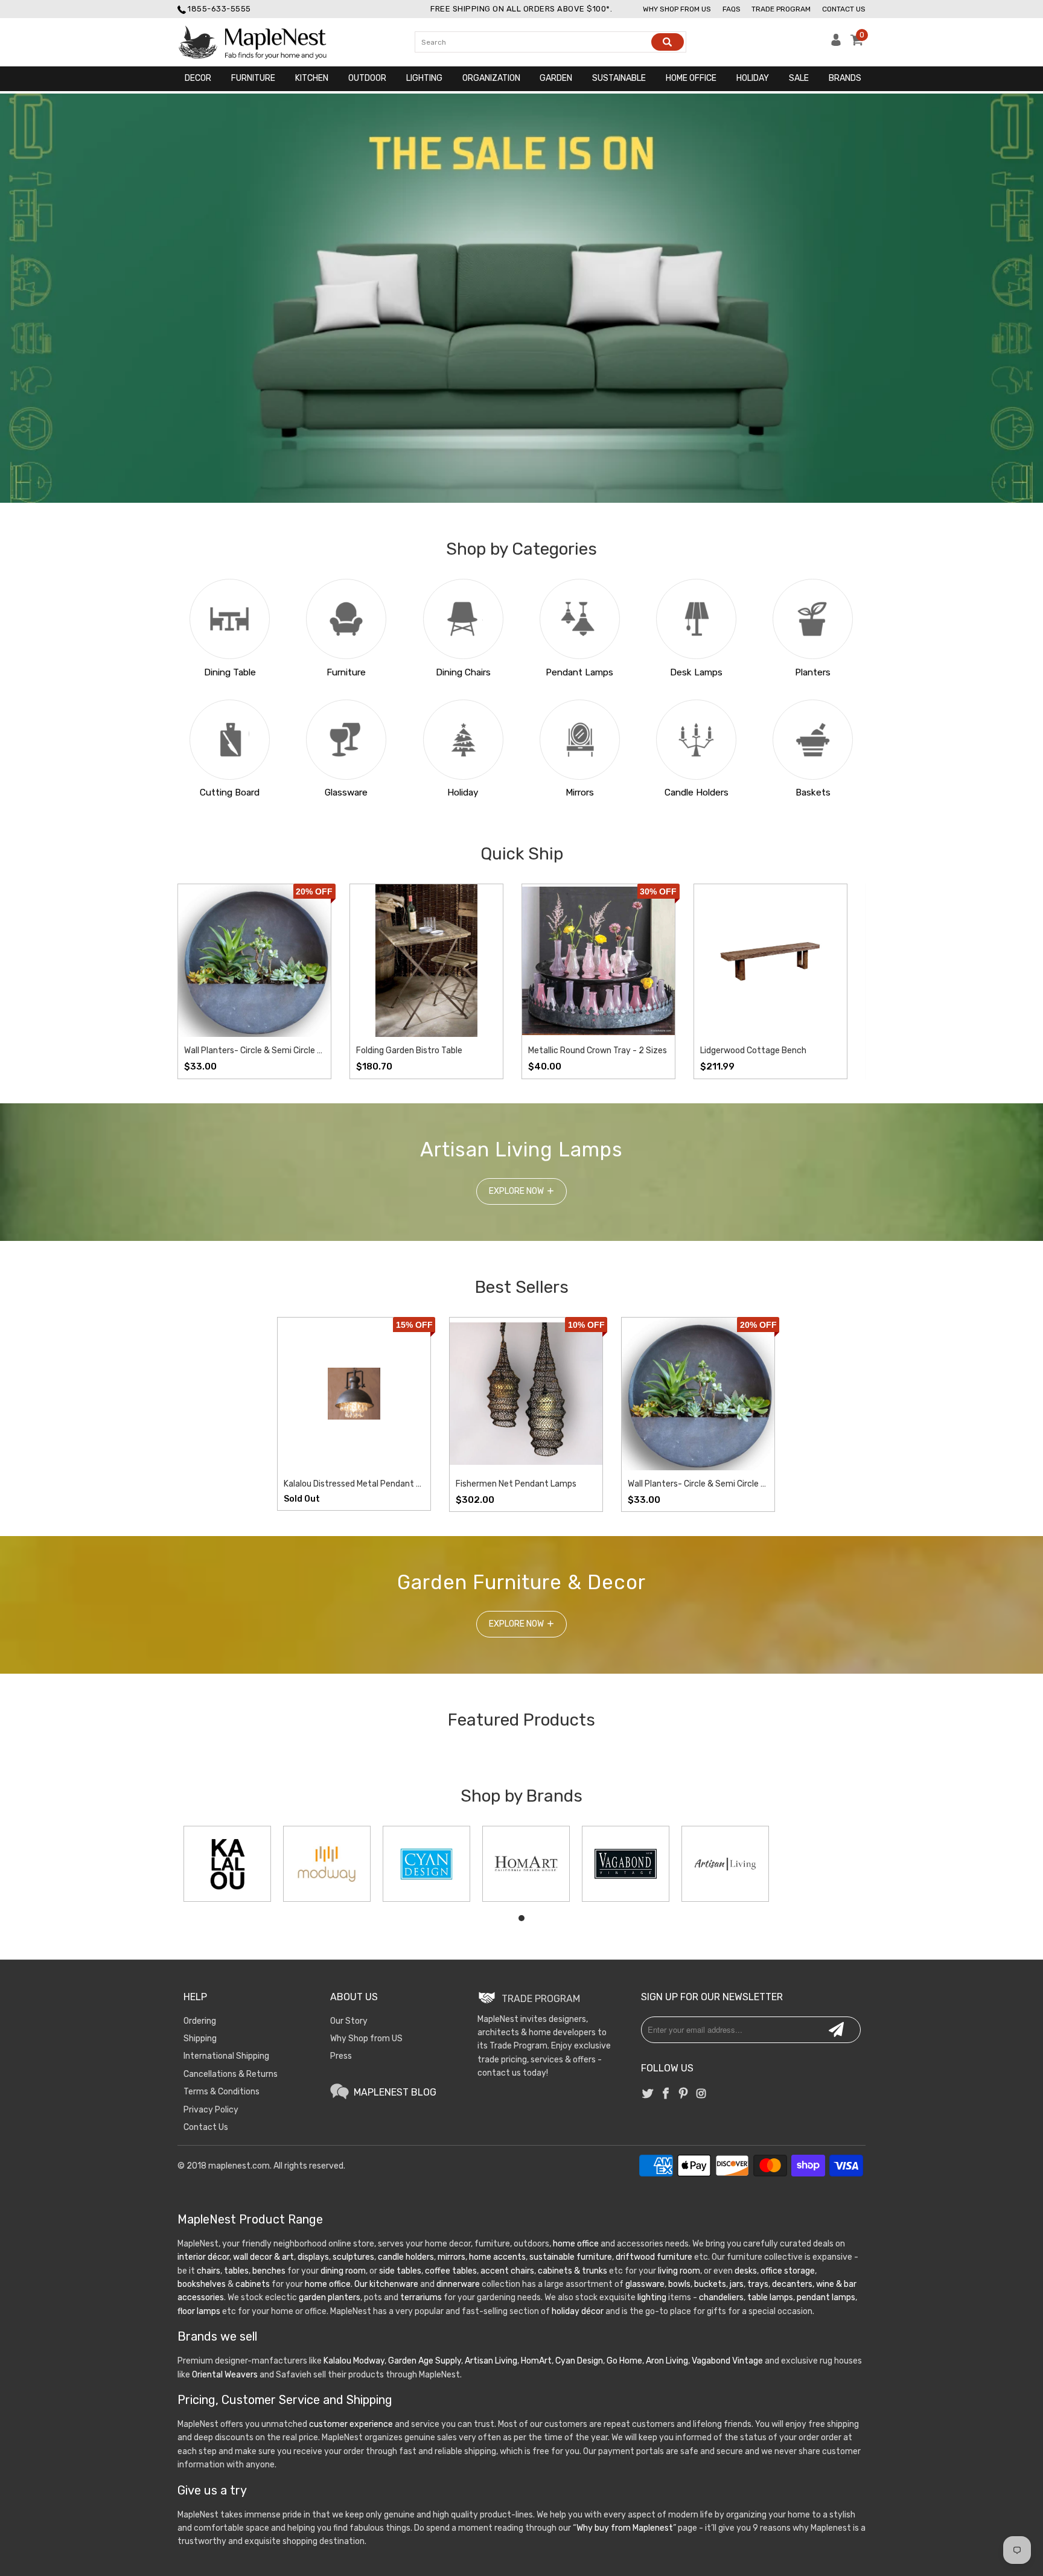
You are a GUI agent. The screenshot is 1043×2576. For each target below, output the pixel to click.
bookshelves (202, 2284)
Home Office (691, 78)
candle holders (406, 2257)
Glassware (346, 792)
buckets (710, 2284)
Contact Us (844, 9)
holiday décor (578, 2311)
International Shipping (226, 2056)
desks (746, 2271)
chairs (209, 2271)
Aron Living (667, 2361)
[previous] (199, 981)
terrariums (421, 2297)
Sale (799, 78)
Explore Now (516, 1191)
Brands (845, 78)
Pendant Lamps (579, 672)
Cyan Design (579, 2361)
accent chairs (507, 2271)
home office (576, 2244)
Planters (813, 672)
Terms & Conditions (222, 2092)
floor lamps (199, 2311)
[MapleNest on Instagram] (701, 2094)
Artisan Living (491, 2361)
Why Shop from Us (677, 9)
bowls (679, 2284)
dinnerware (458, 2284)
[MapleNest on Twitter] (648, 2094)
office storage (788, 2271)
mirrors (451, 2257)
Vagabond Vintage (727, 2361)
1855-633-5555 (219, 9)
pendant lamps (826, 2297)
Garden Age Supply (425, 2361)
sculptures (353, 2257)
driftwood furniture (654, 2257)
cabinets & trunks (573, 2271)
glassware (645, 2284)
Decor (198, 78)
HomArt (536, 2361)
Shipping (200, 2039)
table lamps (770, 2297)
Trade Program (781, 9)
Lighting (424, 78)
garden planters (330, 2297)
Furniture (253, 78)
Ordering (200, 2021)
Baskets (813, 792)
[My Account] (836, 43)
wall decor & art (263, 2257)
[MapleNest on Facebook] (666, 2094)
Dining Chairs (463, 672)
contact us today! (513, 2073)
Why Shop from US (366, 2039)
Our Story (349, 2021)
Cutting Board (230, 792)
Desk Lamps (696, 672)
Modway (369, 2361)
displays (313, 2257)
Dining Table (230, 672)
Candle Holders (697, 792)
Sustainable (619, 78)
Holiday (753, 78)
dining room (343, 2271)
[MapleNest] (263, 42)
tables (236, 2271)
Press (341, 2056)
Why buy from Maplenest (625, 2528)
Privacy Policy (211, 2110)
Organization (491, 78)
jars (736, 2284)
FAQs (732, 9)
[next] (844, 981)
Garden (556, 78)
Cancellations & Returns (231, 2074)
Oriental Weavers (225, 2375)
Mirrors (580, 792)
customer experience (351, 2424)
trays (758, 2284)
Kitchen (312, 78)
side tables (400, 2271)
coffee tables (451, 2271)
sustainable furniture (571, 2257)
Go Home (624, 2361)
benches (269, 2271)
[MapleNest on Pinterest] (683, 2094)
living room (679, 2271)
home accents (497, 2257)
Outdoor (367, 78)
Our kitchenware (386, 2284)
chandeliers (721, 2297)
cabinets (253, 2284)
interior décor (203, 2257)
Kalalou (337, 2361)
